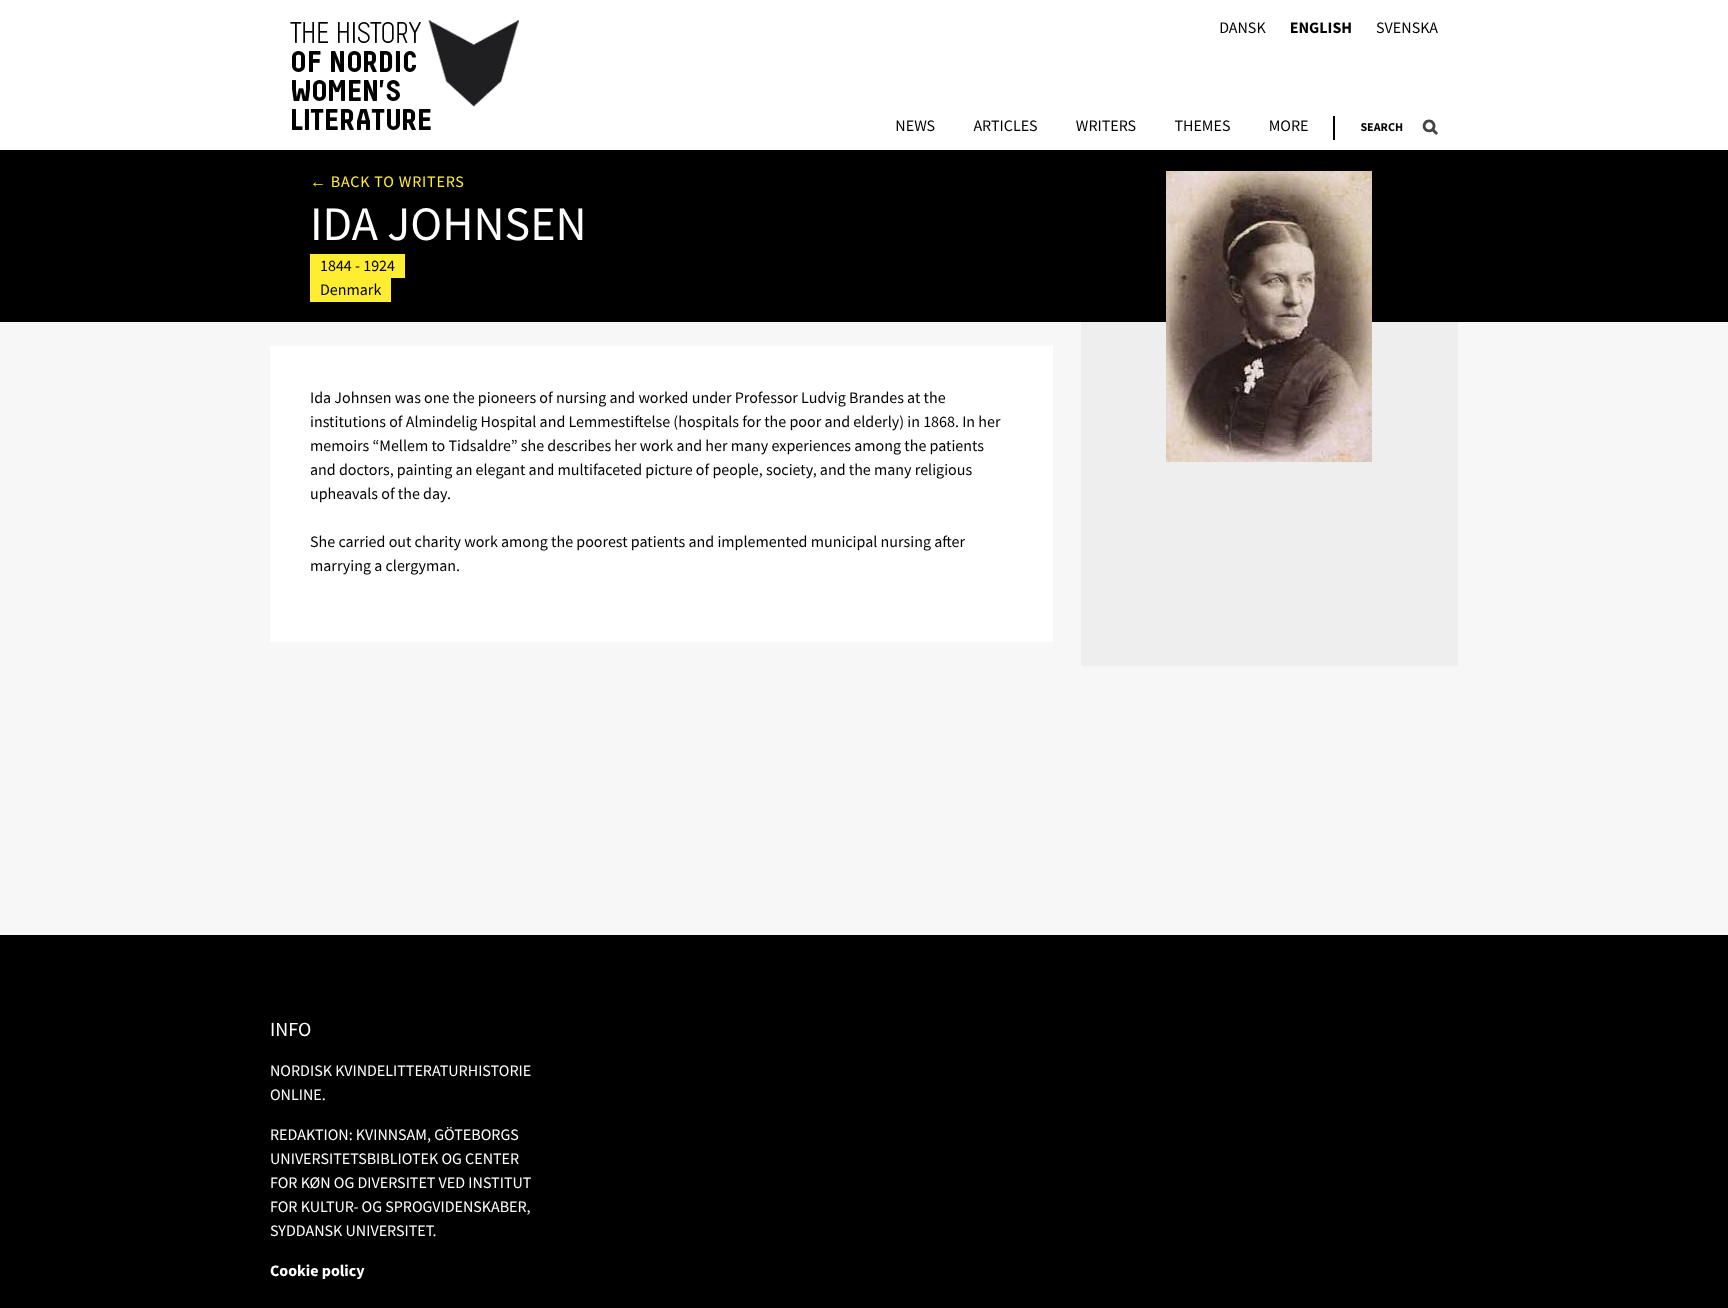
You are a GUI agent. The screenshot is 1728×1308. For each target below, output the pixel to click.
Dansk (1242, 28)
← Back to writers (387, 182)
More (1289, 127)
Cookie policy (317, 1271)
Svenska (1407, 28)
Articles (1005, 127)
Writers (1106, 127)
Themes (1202, 127)
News (915, 127)
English (1321, 28)
